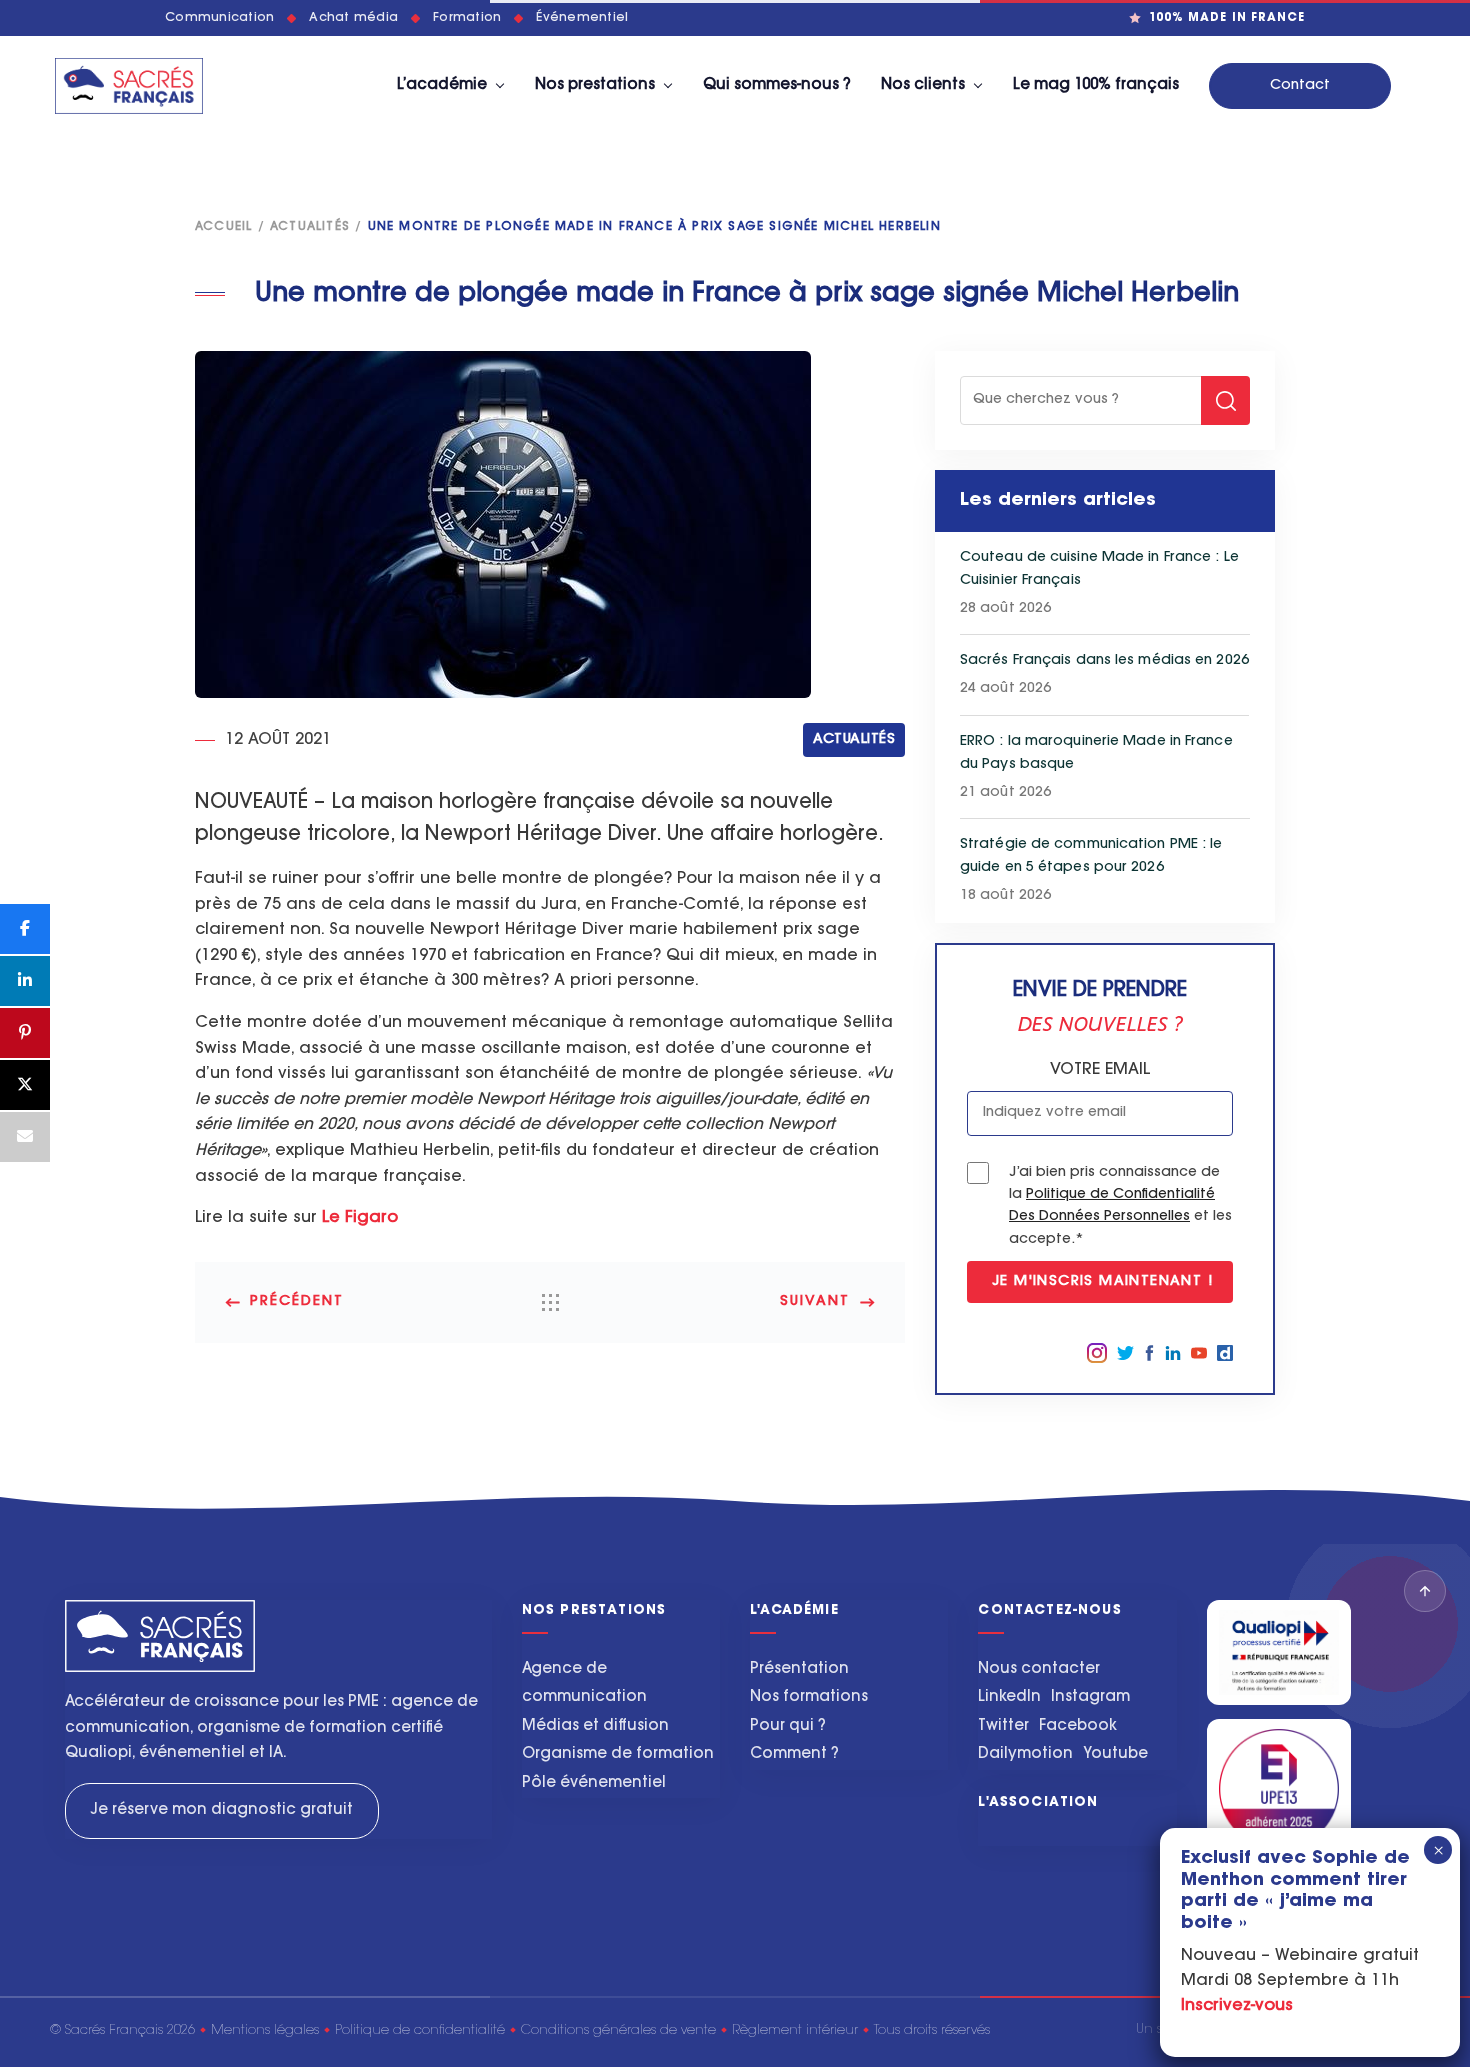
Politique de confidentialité (420, 2030)
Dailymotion (1025, 1754)
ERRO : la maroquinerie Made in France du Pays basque (1096, 753)
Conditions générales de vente (618, 2030)
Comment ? (794, 1754)
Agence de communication (584, 1684)
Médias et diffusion (595, 1726)
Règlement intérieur (795, 2030)
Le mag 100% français (1096, 85)
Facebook (1078, 1726)
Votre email (1100, 1070)
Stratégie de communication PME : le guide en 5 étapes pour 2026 (1091, 856)
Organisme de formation (618, 1754)
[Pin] (25, 1033)
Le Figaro (360, 1218)
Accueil (223, 227)
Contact (1300, 86)
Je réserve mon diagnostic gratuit (222, 1810)
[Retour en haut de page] (1425, 1591)
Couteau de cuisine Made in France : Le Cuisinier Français (1099, 569)
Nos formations (809, 1697)
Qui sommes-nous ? (777, 85)
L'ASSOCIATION (1038, 1802)
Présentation (799, 1669)
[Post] (25, 1085)
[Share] (25, 929)
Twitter (1003, 1726)
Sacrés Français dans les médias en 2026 (1104, 661)
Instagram (1090, 1697)
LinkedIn (1009, 1697)
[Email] (25, 1137)
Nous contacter (1039, 1669)
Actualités (310, 227)
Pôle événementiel (594, 1783)
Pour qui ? (788, 1726)
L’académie (442, 85)
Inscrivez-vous (1237, 2007)
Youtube (1115, 1754)
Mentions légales (265, 2030)
